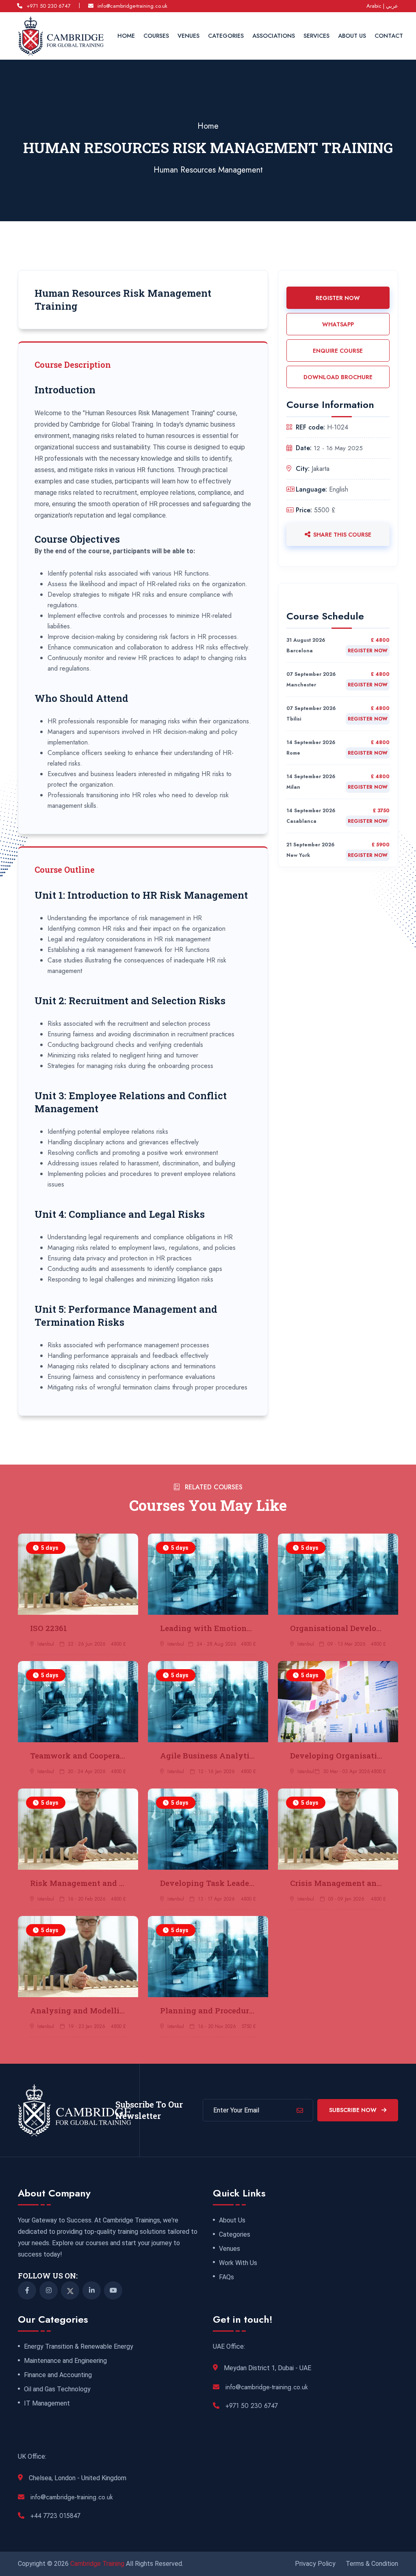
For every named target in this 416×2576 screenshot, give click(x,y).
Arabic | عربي (382, 6)
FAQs (226, 2277)
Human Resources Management (208, 170)
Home (126, 36)
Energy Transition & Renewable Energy (79, 2347)
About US (352, 36)
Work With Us (238, 2263)
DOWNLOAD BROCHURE (338, 377)
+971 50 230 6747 (49, 6)
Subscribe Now (354, 2110)
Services (316, 36)
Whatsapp (338, 324)
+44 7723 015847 (55, 2516)
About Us (232, 2220)
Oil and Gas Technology (57, 2389)
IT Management (47, 2403)
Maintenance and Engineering (65, 2361)
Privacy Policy (315, 2564)
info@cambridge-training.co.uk (132, 6)
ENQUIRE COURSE (338, 351)
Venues (188, 36)
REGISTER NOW (338, 298)
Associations (274, 36)
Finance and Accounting (58, 2375)
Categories (226, 36)
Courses (156, 36)
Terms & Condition (372, 2564)
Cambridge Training (98, 2564)
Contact (389, 36)
